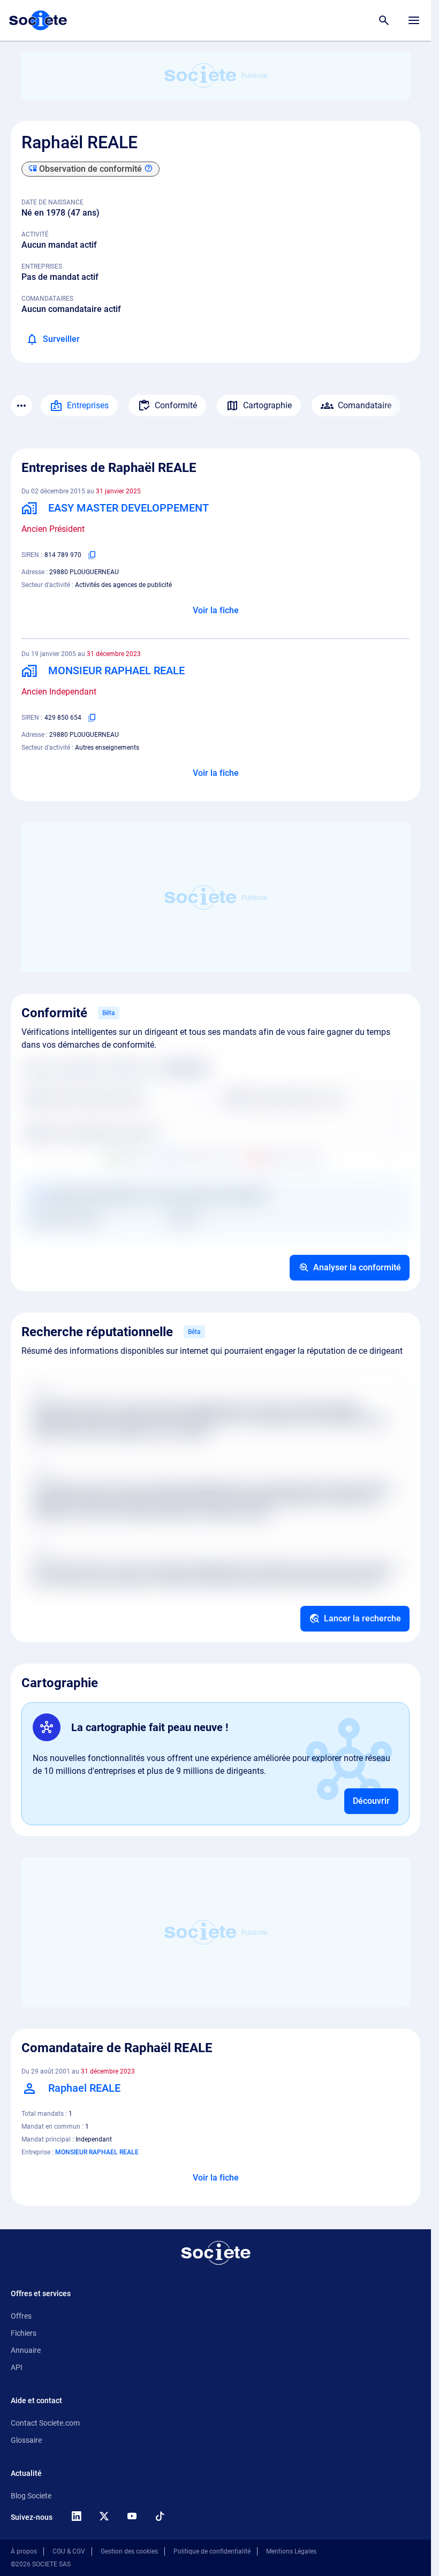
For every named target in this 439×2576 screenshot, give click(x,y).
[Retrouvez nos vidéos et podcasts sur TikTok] (160, 2516)
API (17, 2367)
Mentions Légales (291, 2551)
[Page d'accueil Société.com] (38, 20)
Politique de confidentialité (212, 2551)
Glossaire (26, 2440)
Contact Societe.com (45, 2423)
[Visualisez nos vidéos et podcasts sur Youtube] (132, 2516)
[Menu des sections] (21, 406)
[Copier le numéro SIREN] (92, 555)
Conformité (176, 405)
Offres (21, 2316)
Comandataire (365, 405)
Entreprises (88, 405)
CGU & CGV (69, 2551)
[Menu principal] (414, 20)
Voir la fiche (216, 610)
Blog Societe (31, 2496)
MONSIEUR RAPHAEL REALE (97, 2152)
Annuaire (26, 2350)
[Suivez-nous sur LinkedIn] (76, 2516)
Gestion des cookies (129, 2551)
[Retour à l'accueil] (216, 2253)
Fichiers (24, 2333)
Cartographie (267, 405)
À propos (24, 2551)
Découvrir (371, 1801)
